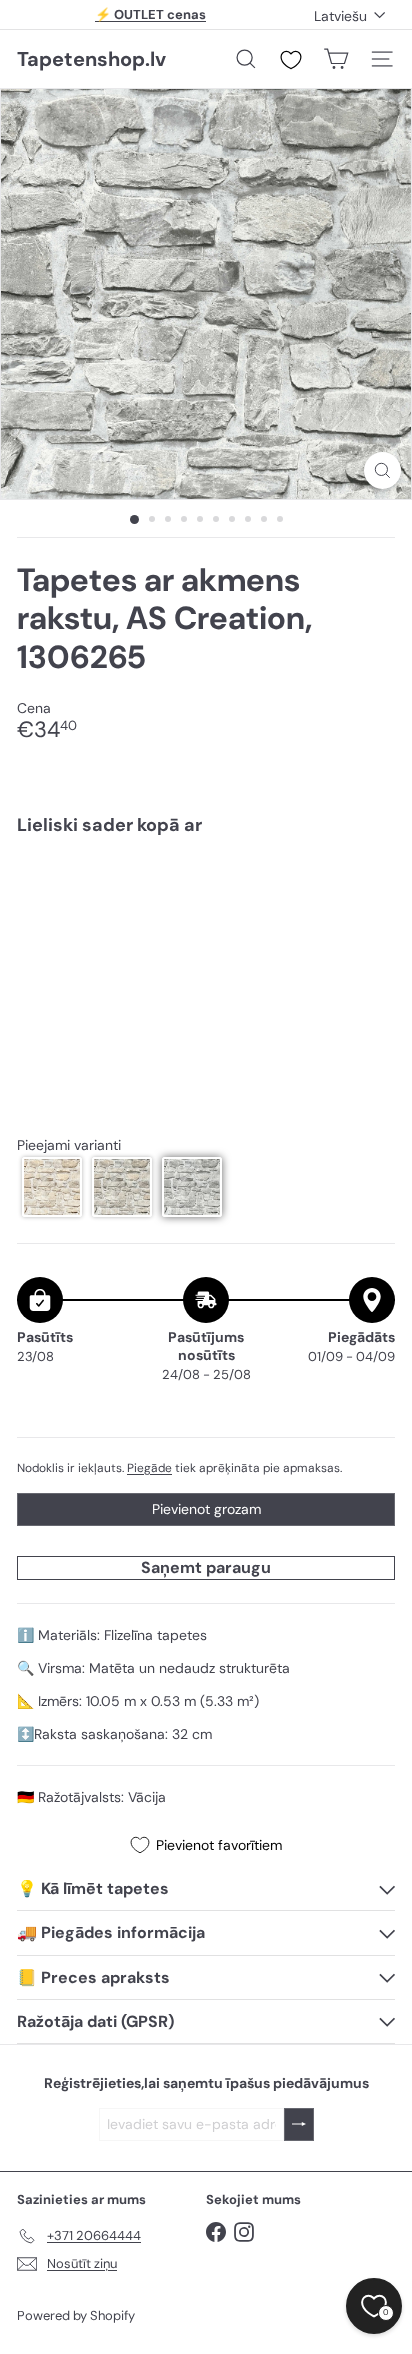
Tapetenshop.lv (91, 59)
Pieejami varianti (69, 1145)
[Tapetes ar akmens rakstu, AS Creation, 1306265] (206, 911)
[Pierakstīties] (299, 2124)
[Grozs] (336, 59)
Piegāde (149, 1468)
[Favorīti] (291, 60)
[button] (52, 1187)
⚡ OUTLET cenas (150, 14)
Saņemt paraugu (206, 1567)
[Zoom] (382, 470)
